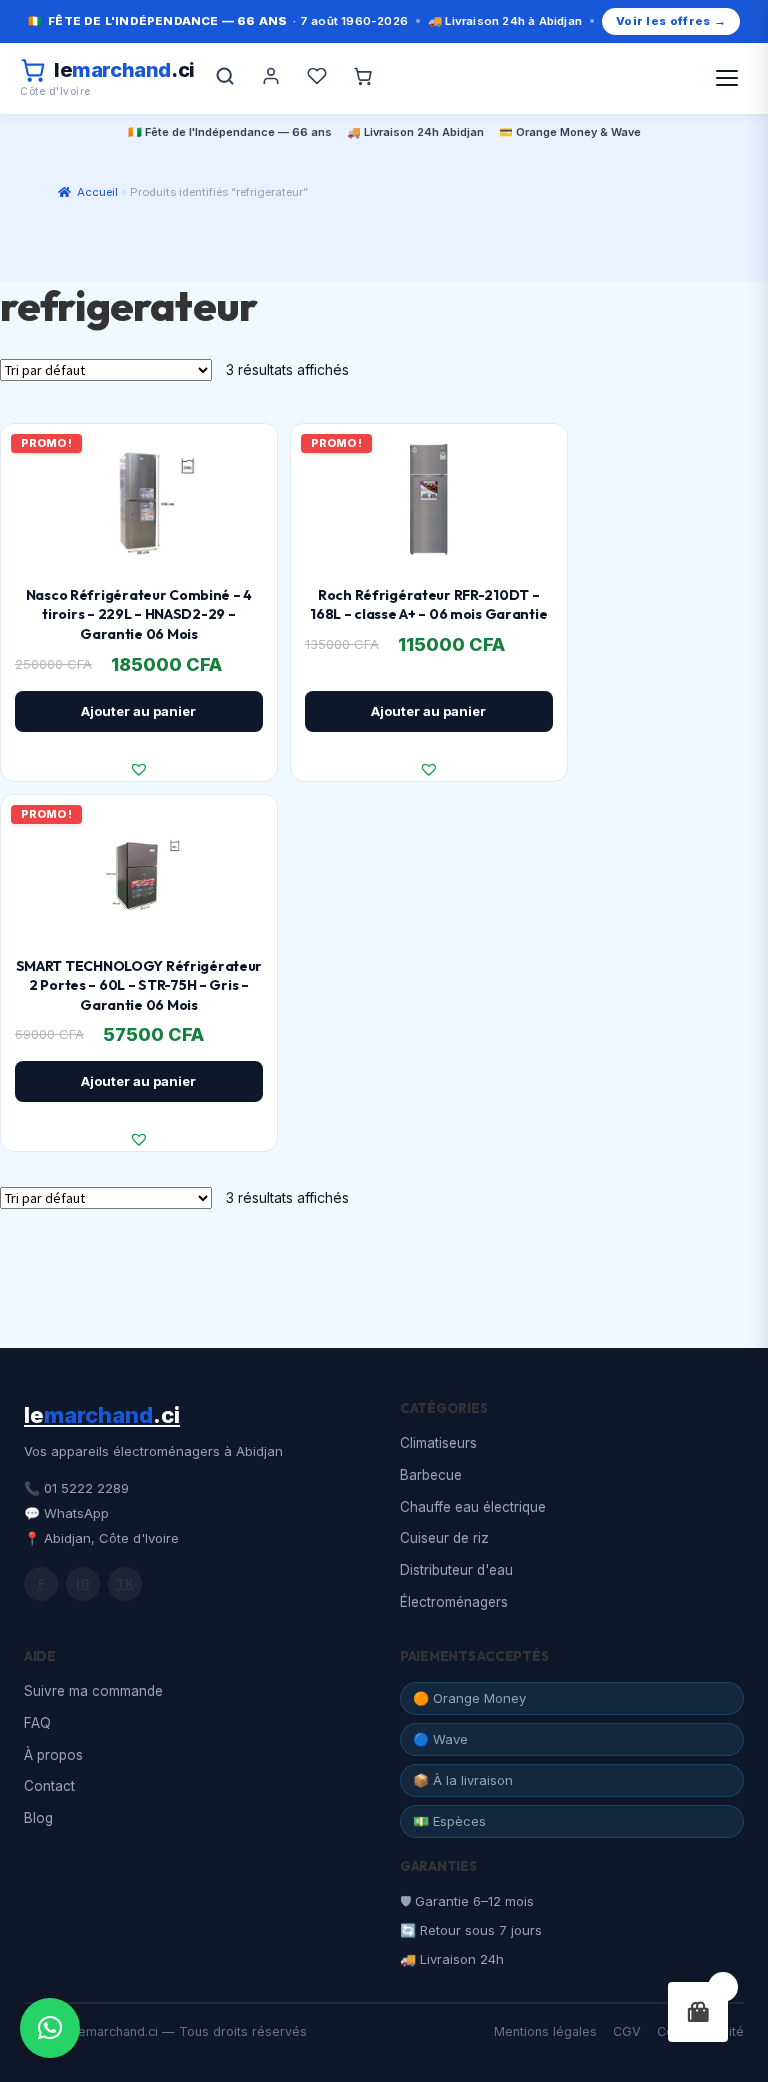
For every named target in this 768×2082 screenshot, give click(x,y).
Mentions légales (545, 2031)
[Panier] (363, 77)
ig (83, 1583)
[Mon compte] (271, 77)
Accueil (97, 192)
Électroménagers (454, 1602)
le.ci (102, 1415)
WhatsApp (76, 1513)
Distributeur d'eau (456, 1570)
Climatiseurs (438, 1443)
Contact (49, 1786)
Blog (38, 1818)
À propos (53, 1755)
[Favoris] (317, 77)
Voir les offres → (671, 21)
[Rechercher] (225, 77)
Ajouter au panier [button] (138, 711)
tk (125, 1583)
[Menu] (727, 78)
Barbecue (431, 1475)
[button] (139, 769)
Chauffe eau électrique (473, 1507)
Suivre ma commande (93, 1691)
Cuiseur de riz (444, 1538)
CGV (627, 2031)
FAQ (37, 1723)
